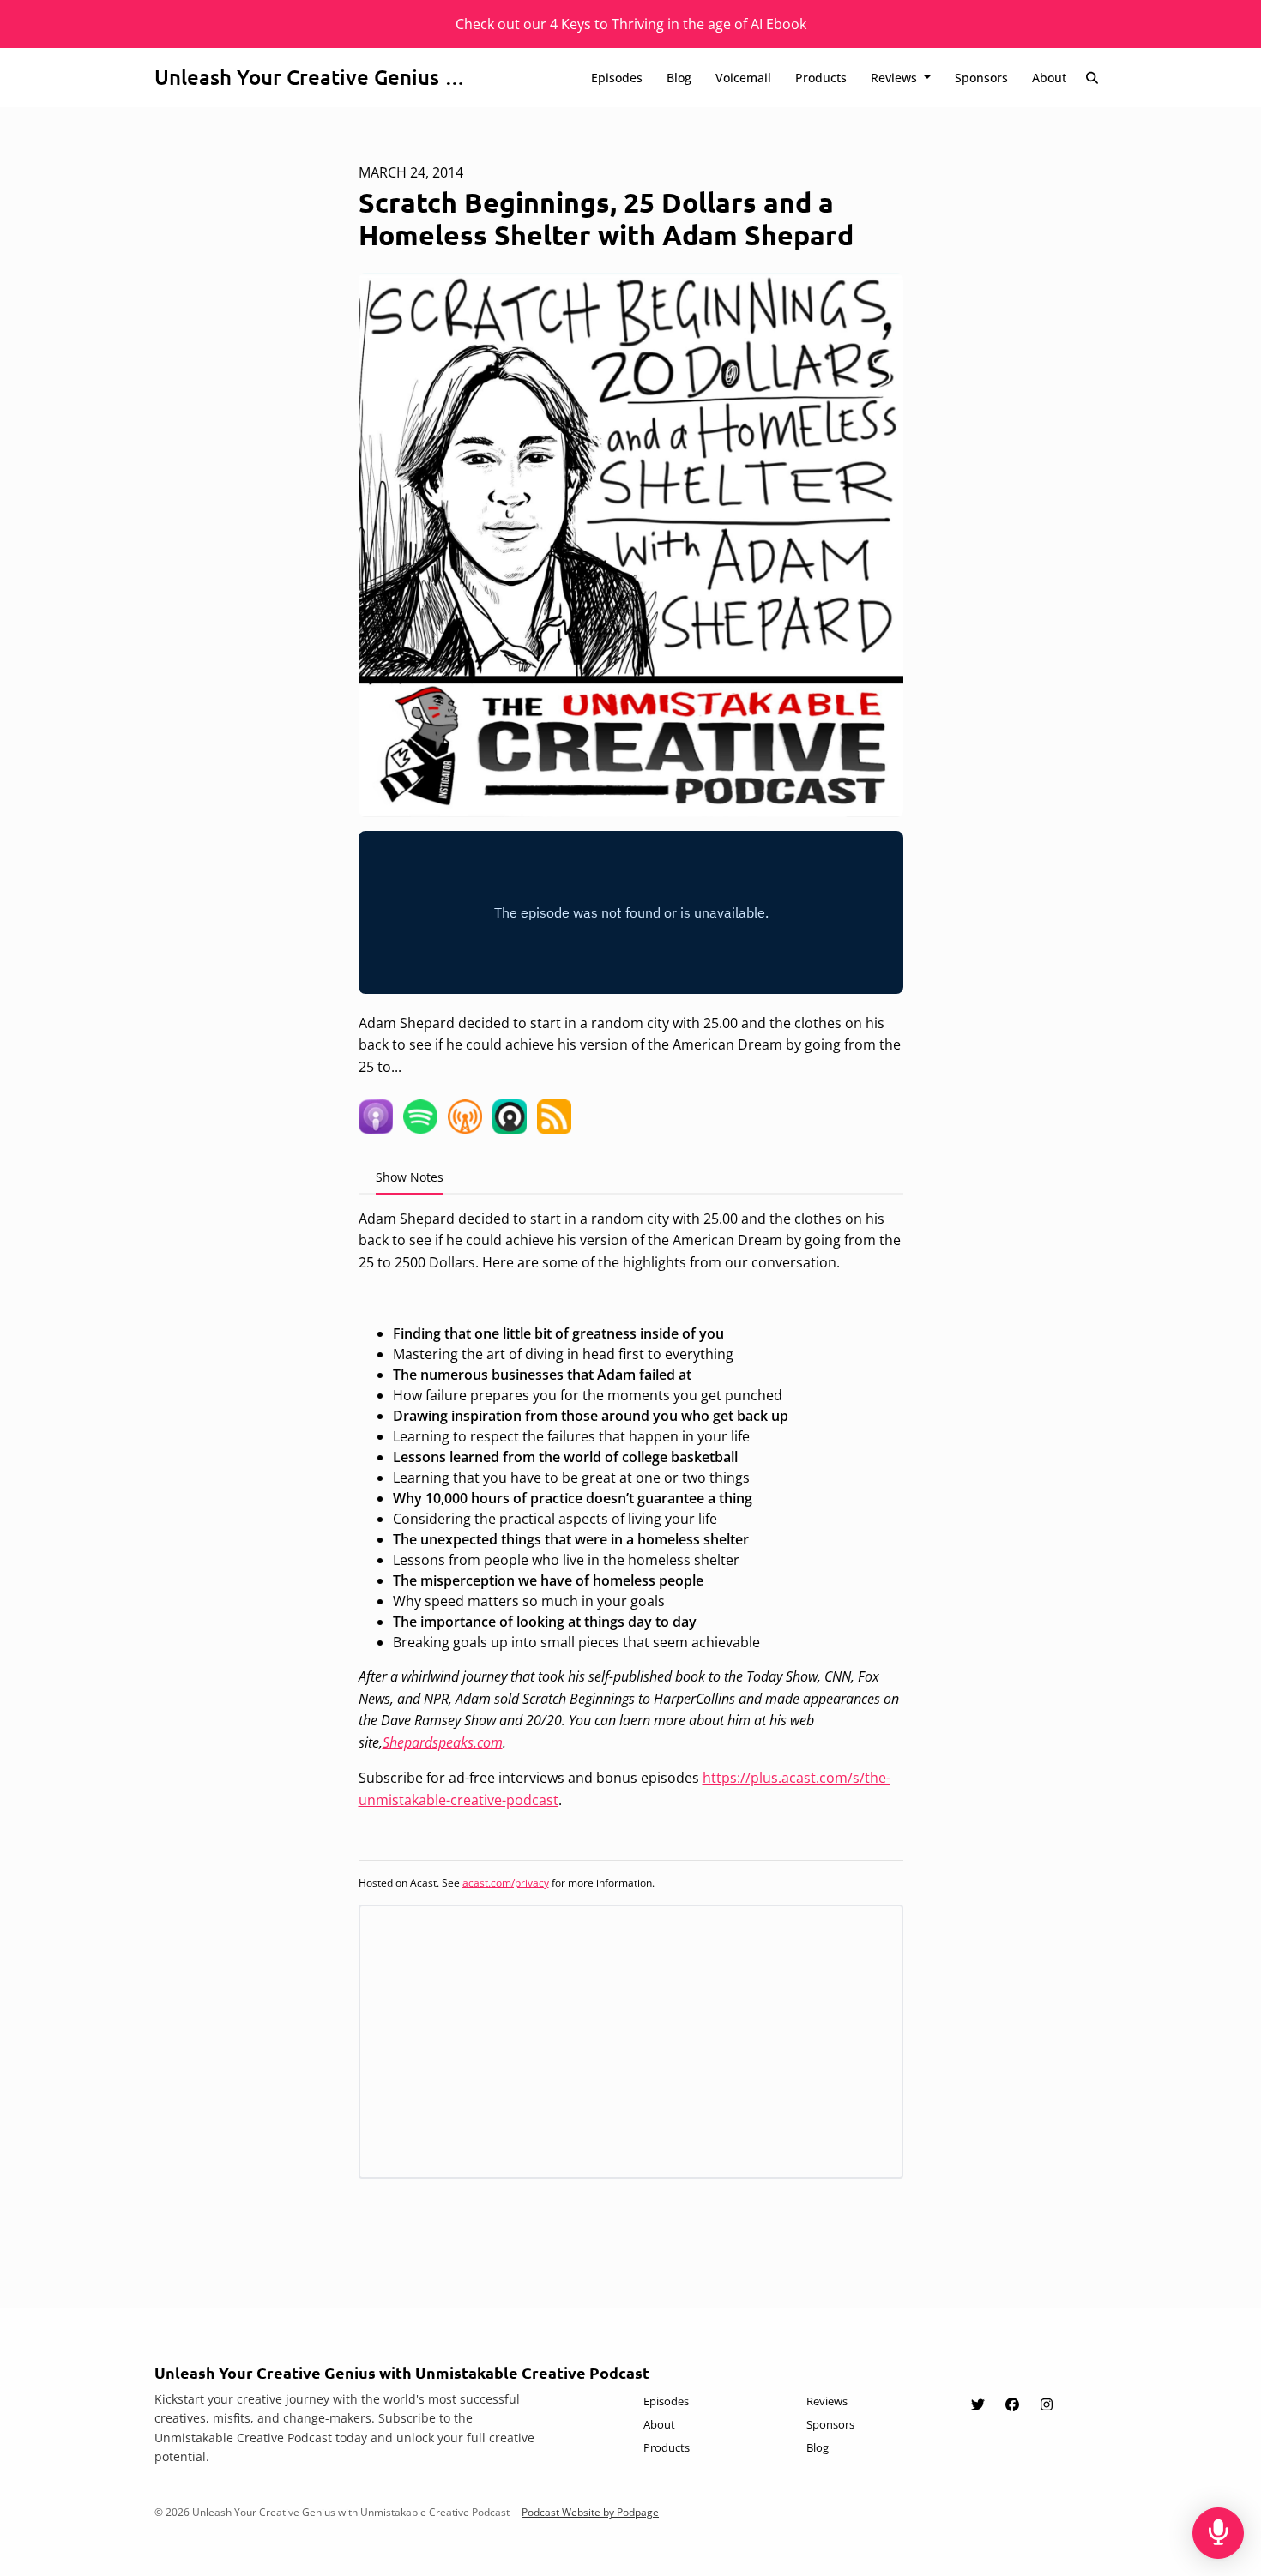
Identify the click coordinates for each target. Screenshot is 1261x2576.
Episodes (617, 78)
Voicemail (743, 78)
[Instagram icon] (1047, 2404)
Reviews (896, 78)
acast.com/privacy (506, 1883)
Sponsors (981, 78)
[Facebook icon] (1012, 2404)
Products (821, 78)
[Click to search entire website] (1093, 78)
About (1049, 78)
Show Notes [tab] (410, 1177)
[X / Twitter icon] (978, 2404)
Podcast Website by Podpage (590, 2512)
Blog (679, 78)
